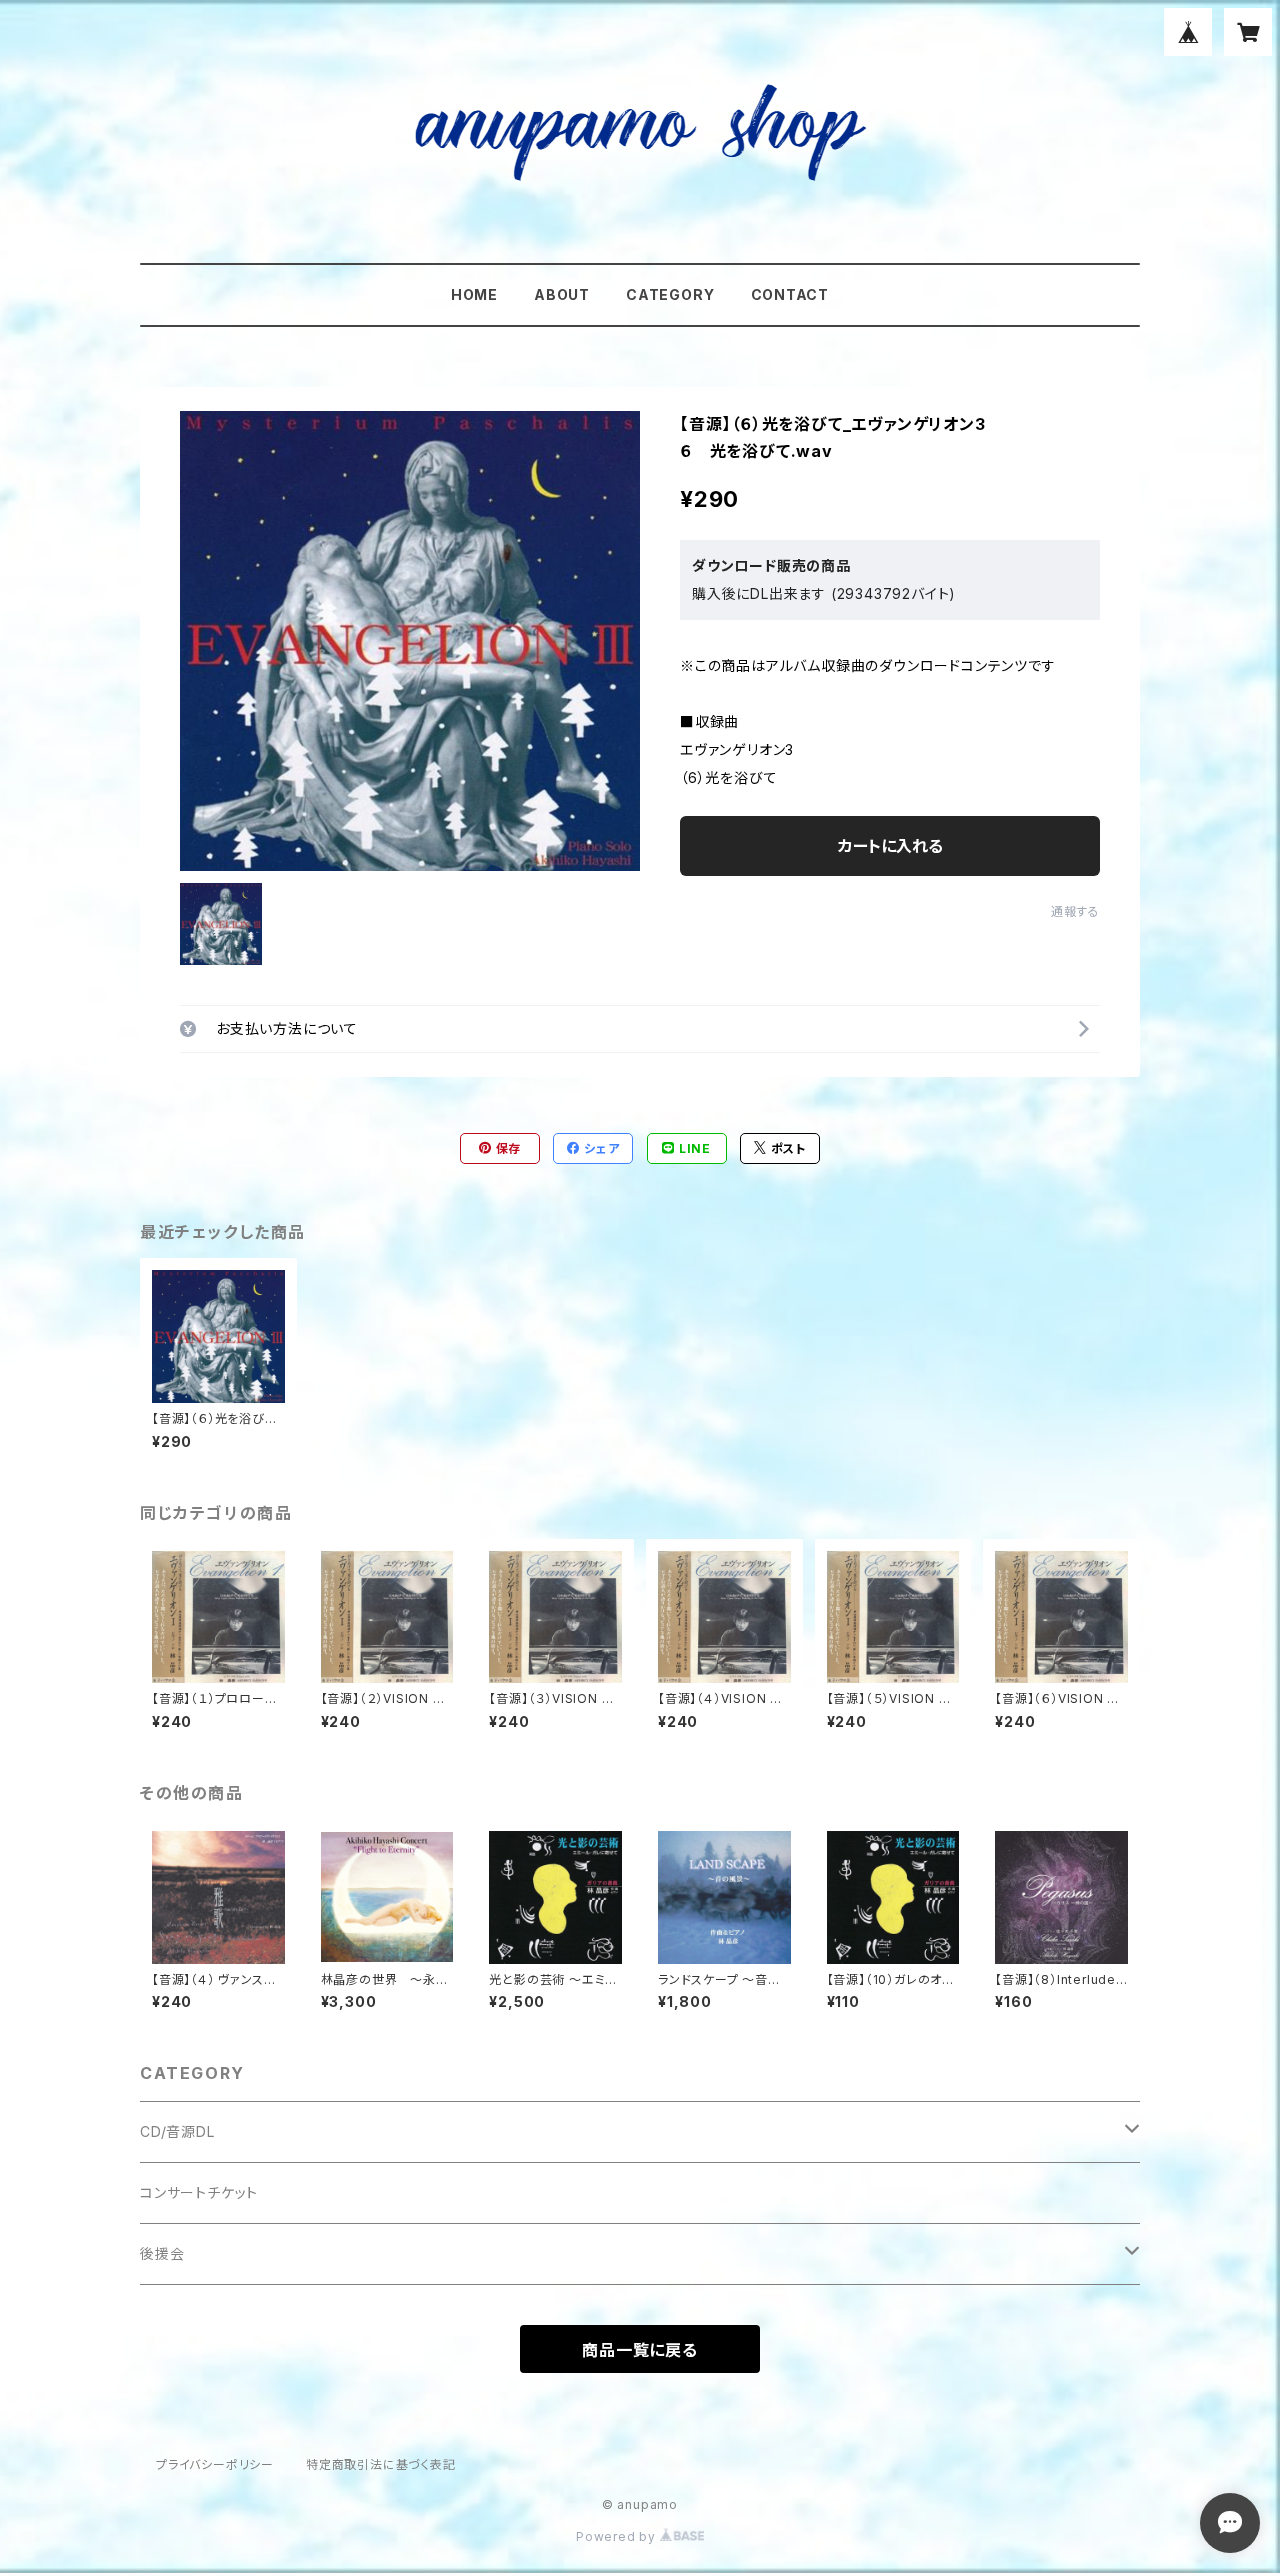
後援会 (162, 2253)
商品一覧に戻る (640, 2350)
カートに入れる (890, 846)
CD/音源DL (177, 2131)
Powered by (618, 2536)
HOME (474, 294)
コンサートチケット (199, 2192)
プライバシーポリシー (215, 2464)
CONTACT (790, 294)
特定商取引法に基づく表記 (381, 2464)
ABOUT (562, 294)
